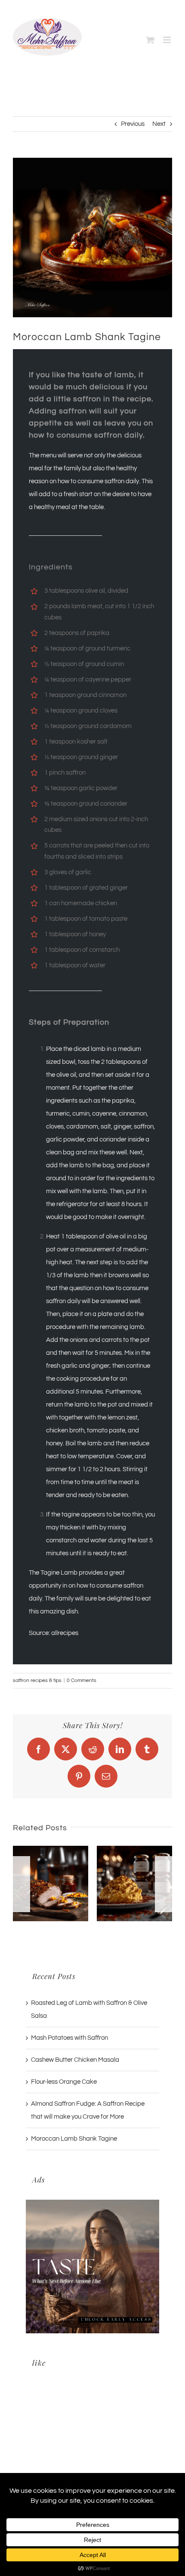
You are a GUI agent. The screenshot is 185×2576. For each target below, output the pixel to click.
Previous (133, 124)
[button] (22, 1884)
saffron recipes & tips (37, 1680)
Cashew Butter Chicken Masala (75, 2060)
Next (159, 124)
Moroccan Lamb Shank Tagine (74, 2139)
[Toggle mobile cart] (150, 40)
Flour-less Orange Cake (64, 2082)
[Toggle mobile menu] (168, 40)
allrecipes (65, 1633)
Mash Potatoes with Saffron (69, 2038)
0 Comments (82, 1680)
